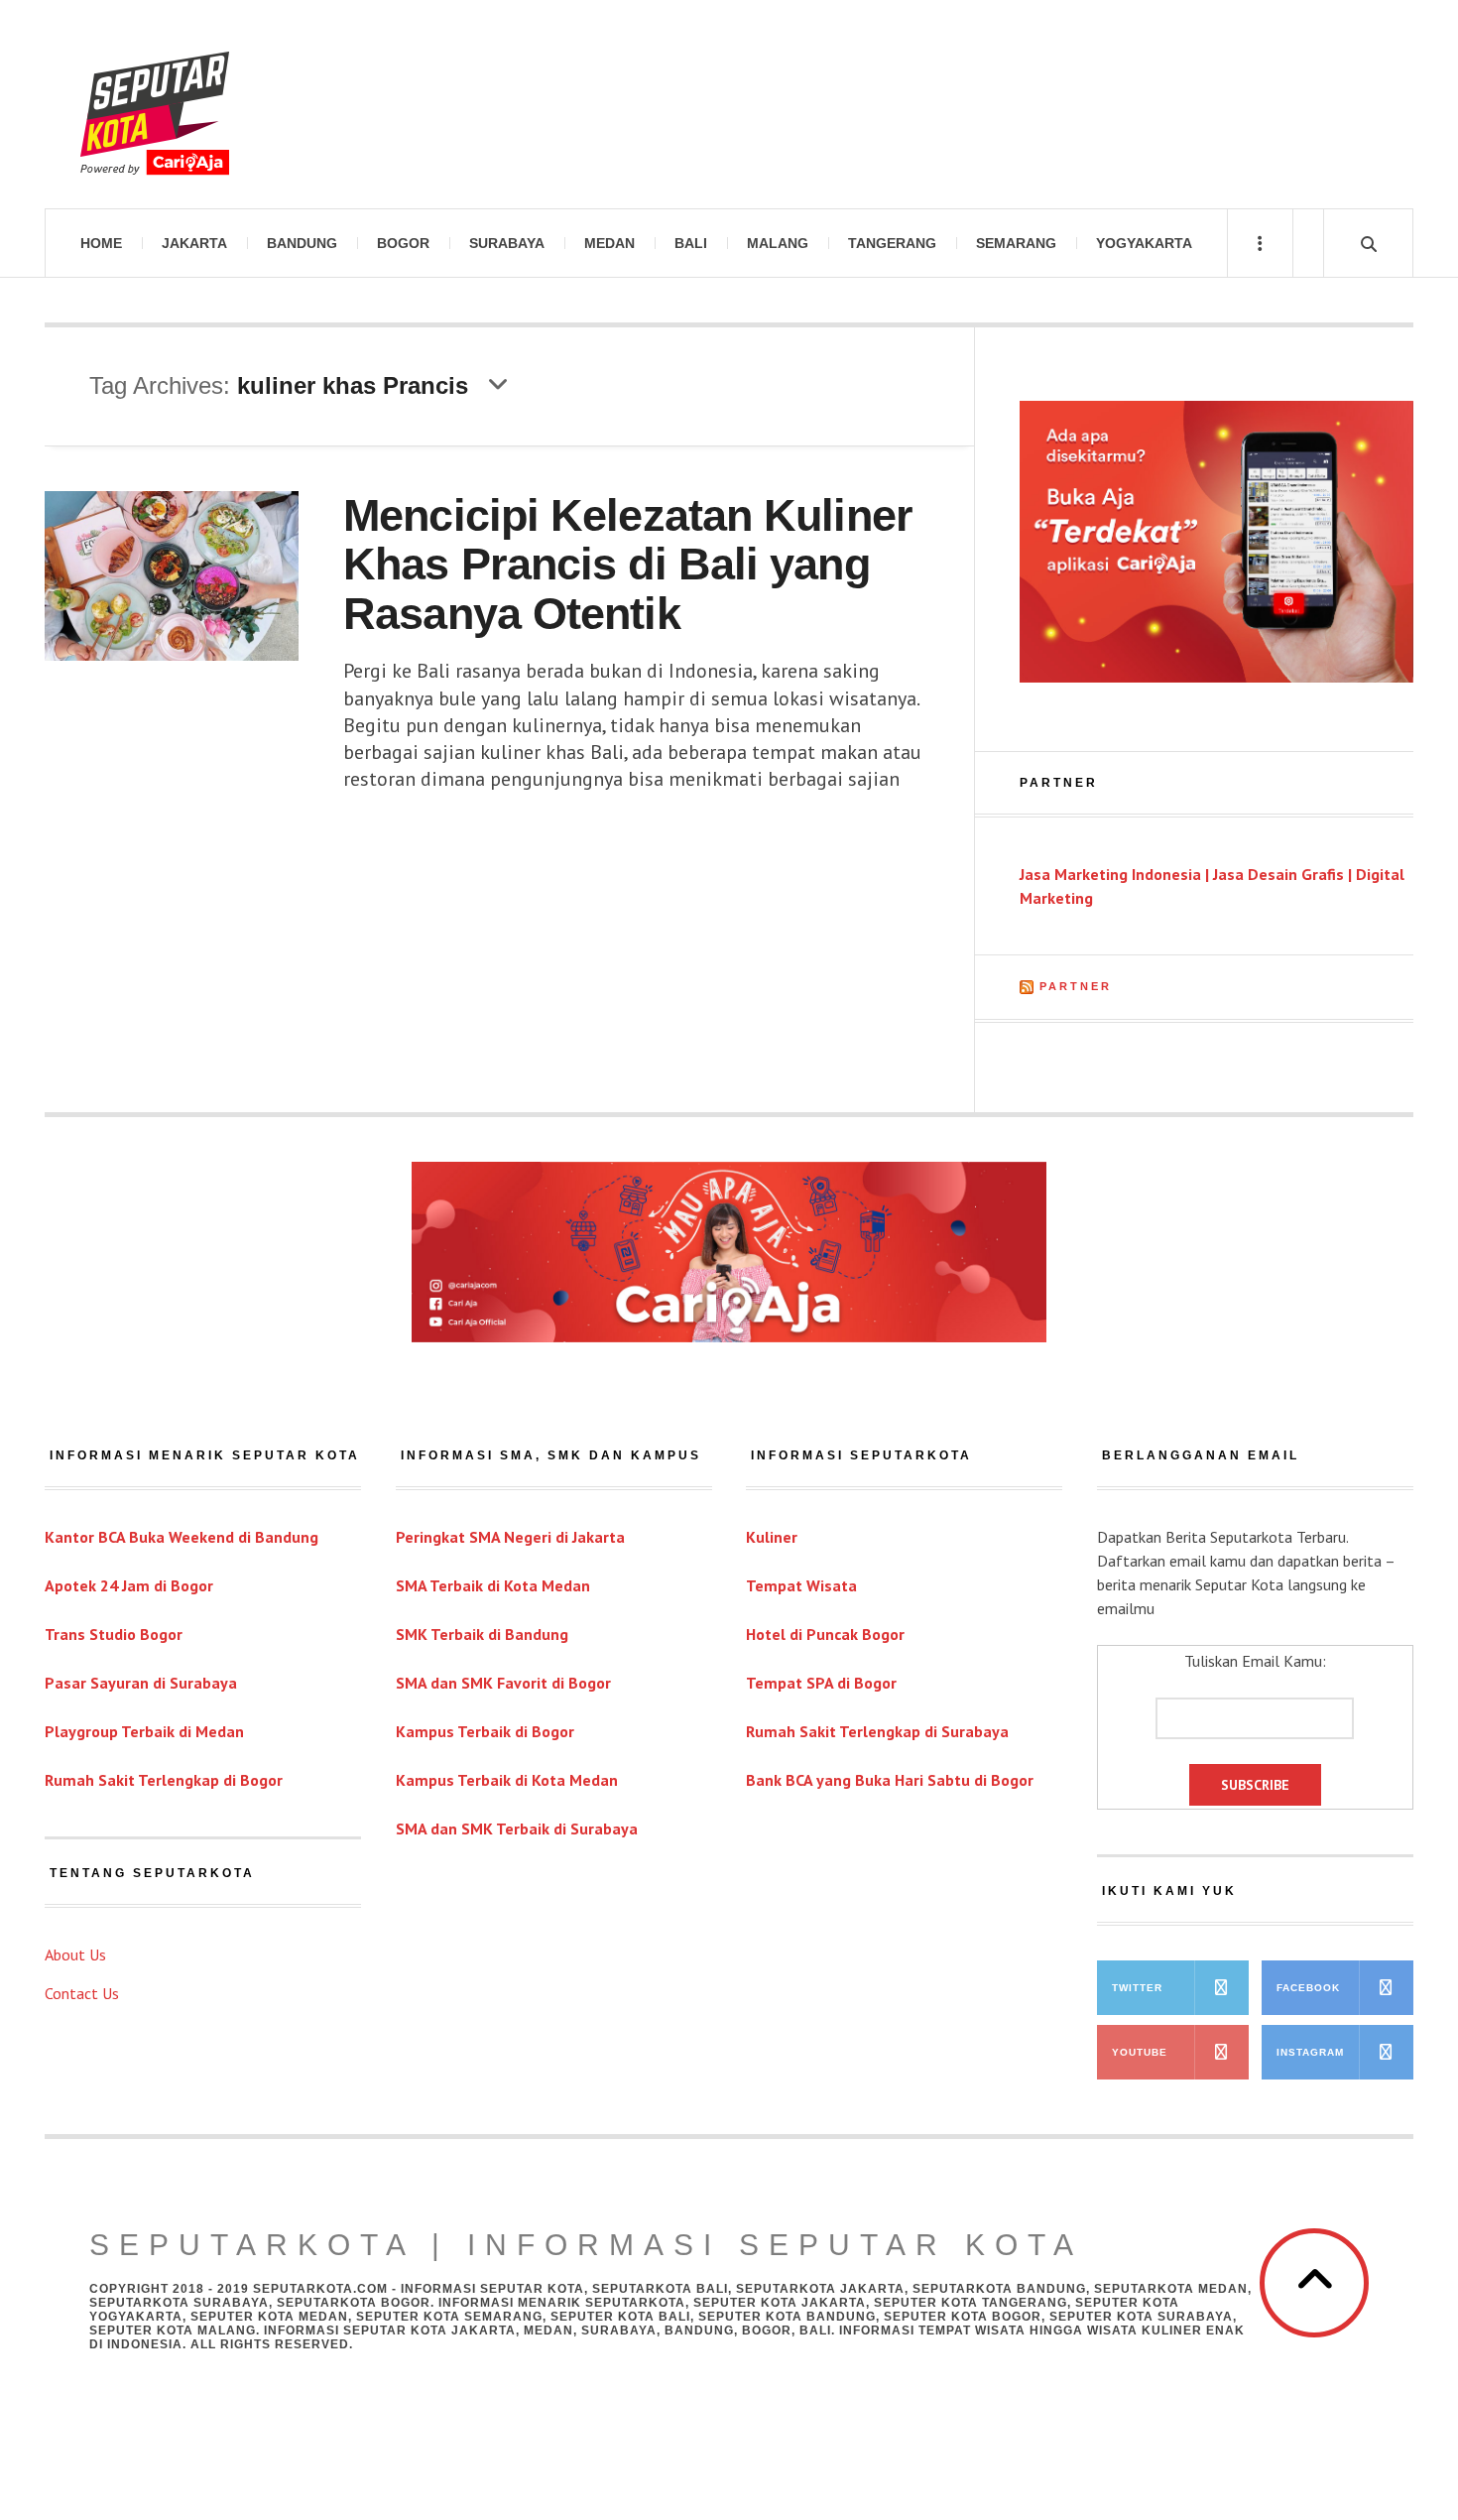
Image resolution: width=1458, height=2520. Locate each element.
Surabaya (507, 243)
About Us (75, 1954)
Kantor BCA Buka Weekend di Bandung (182, 1537)
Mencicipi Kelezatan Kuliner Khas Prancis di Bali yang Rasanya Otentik (628, 565)
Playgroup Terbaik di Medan (144, 1731)
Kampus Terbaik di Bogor (485, 1731)
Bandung (302, 243)
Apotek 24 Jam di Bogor (129, 1585)
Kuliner (772, 1537)
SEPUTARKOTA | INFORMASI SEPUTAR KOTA (586, 2245)
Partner (1076, 986)
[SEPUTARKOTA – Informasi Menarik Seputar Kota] (154, 104)
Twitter (1137, 1988)
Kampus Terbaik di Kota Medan (507, 1780)
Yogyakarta (1144, 243)
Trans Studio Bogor (114, 1634)
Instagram (1310, 2052)
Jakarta (194, 243)
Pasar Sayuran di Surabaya (141, 1683)
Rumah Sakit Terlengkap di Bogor (164, 1780)
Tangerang (892, 243)
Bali (691, 243)
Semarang (1016, 243)
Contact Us (82, 1993)
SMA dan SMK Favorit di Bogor (503, 1683)
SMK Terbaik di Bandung (482, 1634)
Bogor (403, 243)
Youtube (1140, 2052)
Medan (609, 243)
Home (101, 243)
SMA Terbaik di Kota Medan (493, 1585)
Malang (778, 243)
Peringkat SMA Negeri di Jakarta (510, 1537)
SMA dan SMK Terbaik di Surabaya (517, 1828)
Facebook (1308, 1988)
